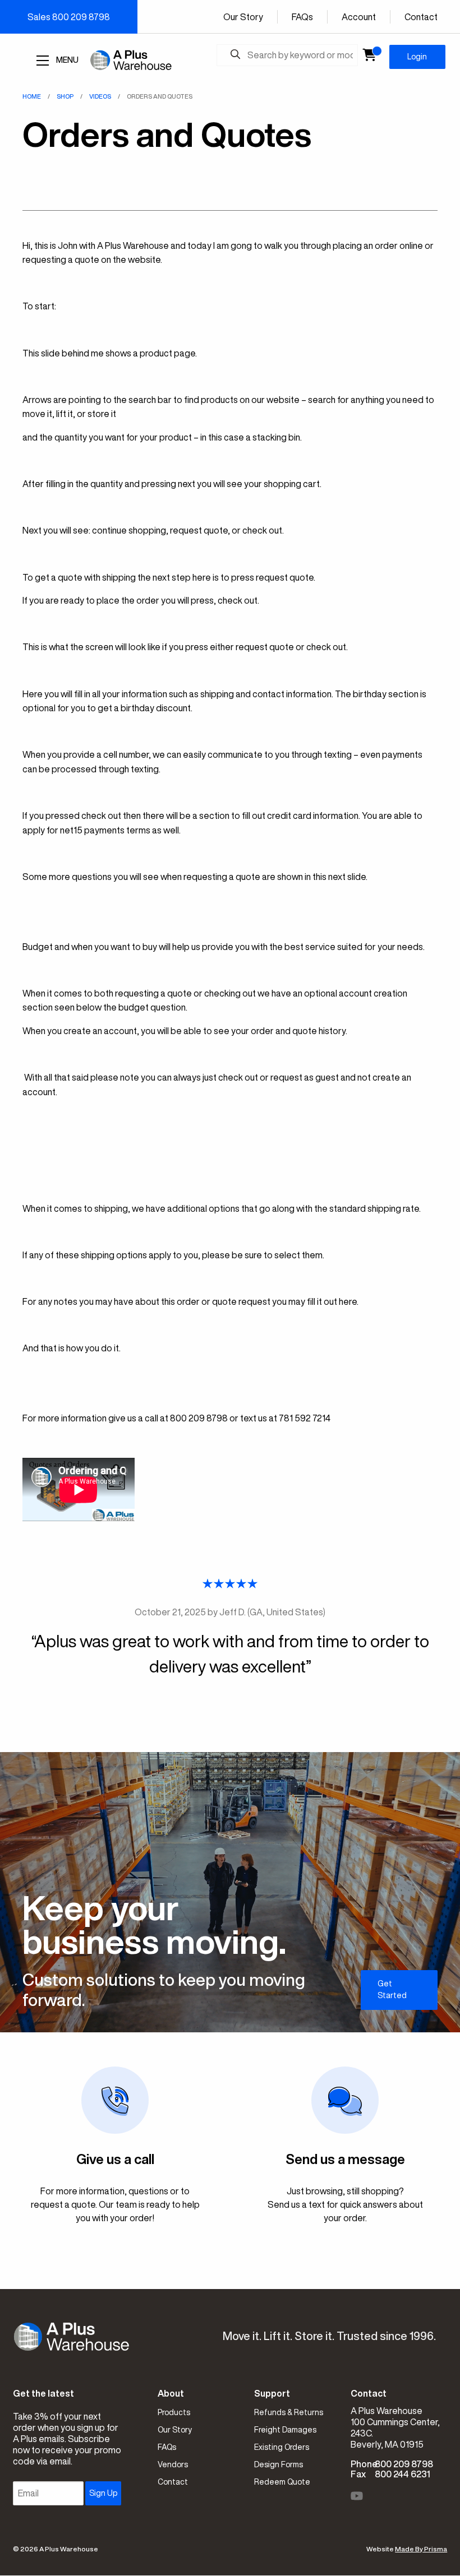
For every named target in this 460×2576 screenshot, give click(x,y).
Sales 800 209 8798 (69, 17)
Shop (65, 96)
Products (174, 2412)
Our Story (243, 17)
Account (359, 17)
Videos (100, 96)
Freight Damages (285, 2430)
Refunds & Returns (289, 2412)
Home (32, 96)
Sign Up (103, 2493)
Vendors (173, 2464)
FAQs (302, 17)
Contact (421, 17)
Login (417, 57)
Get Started (392, 1989)
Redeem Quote (282, 2482)
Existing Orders (282, 2447)
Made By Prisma (421, 2549)
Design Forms (279, 2464)
